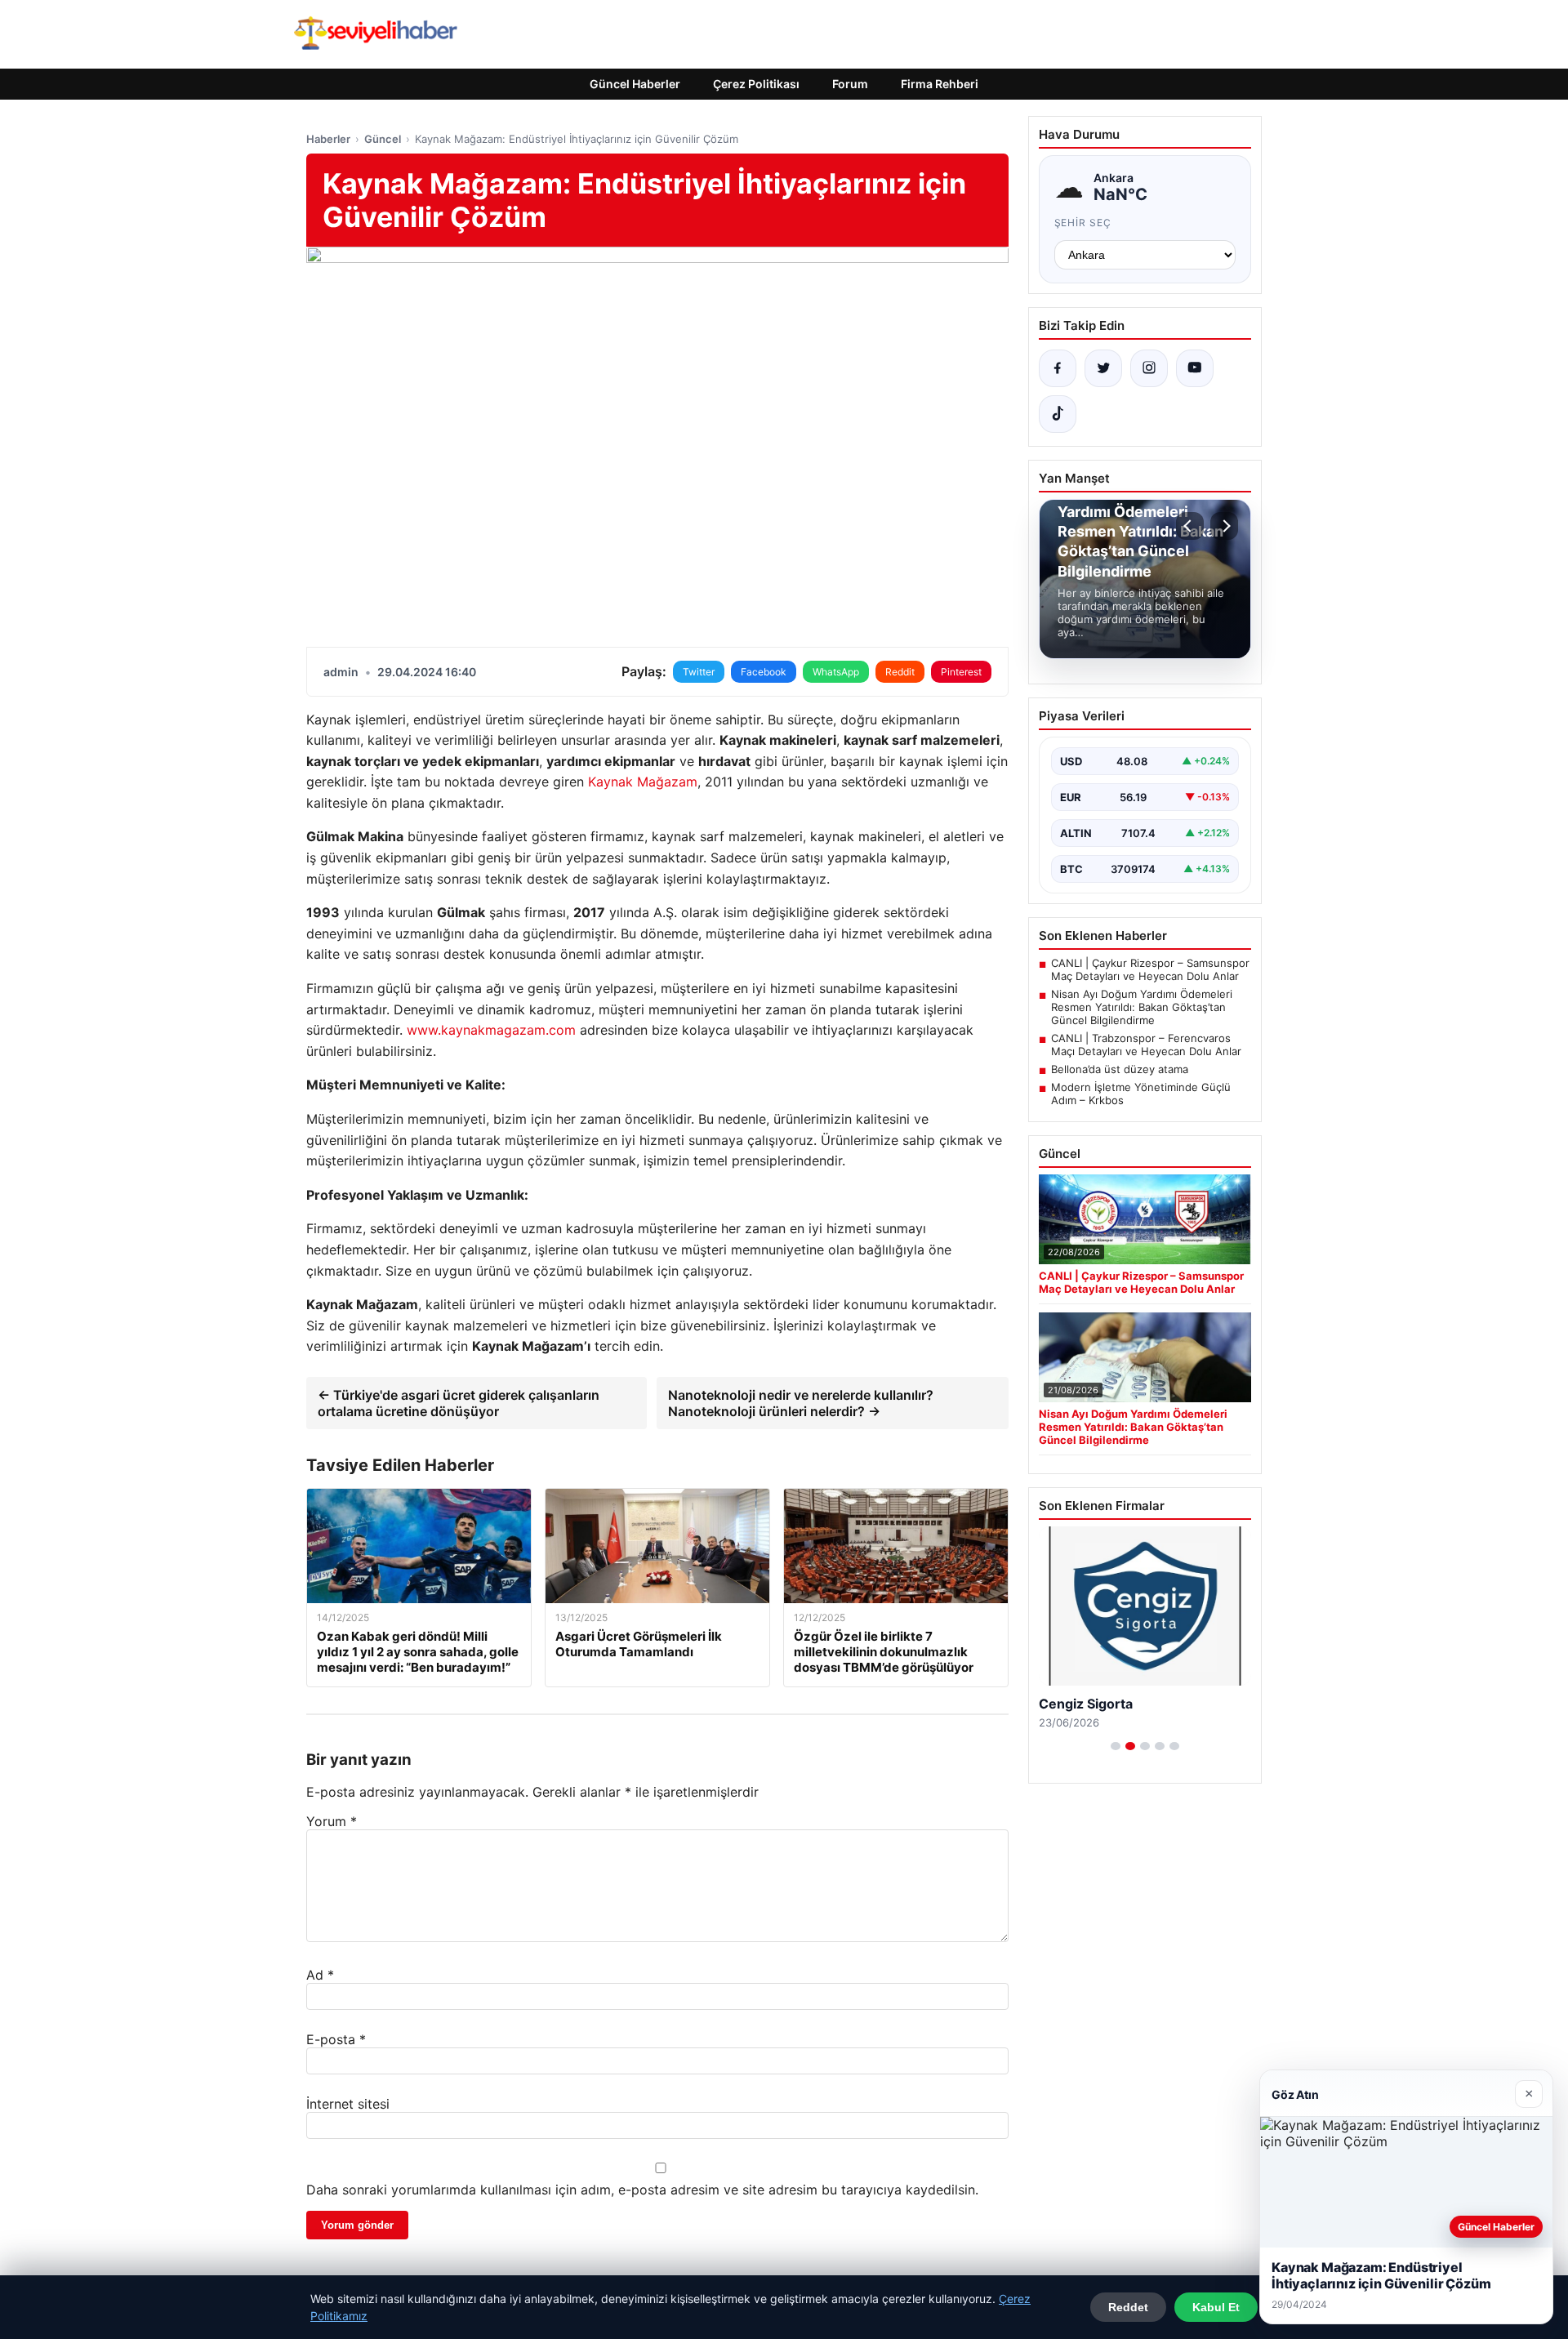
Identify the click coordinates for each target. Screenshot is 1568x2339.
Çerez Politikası (756, 84)
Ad (320, 1975)
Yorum (332, 1821)
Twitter (699, 672)
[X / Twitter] (1103, 368)
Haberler (328, 139)
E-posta (336, 2039)
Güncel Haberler (635, 84)
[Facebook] (1058, 368)
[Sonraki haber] (1224, 526)
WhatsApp (836, 672)
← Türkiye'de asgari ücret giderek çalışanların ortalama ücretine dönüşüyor (459, 1403)
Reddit (900, 672)
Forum (850, 84)
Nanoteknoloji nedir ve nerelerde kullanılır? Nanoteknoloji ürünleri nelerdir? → (801, 1403)
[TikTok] (1058, 414)
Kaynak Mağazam (643, 782)
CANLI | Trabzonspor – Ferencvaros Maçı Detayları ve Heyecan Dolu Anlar (1146, 1045)
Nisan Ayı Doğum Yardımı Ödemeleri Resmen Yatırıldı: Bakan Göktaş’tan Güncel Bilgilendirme (1142, 1007)
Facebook (764, 672)
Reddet (1128, 2307)
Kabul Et (1216, 2307)
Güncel (383, 139)
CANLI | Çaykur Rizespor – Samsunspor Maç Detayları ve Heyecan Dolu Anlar (1150, 969)
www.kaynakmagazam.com (491, 1030)
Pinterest (961, 672)
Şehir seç (1083, 223)
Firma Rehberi (940, 84)
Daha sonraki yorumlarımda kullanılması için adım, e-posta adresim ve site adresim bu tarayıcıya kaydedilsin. (642, 2190)
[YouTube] (1195, 368)
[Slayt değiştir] (1116, 1746)
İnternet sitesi (348, 2104)
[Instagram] (1149, 368)
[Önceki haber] (1190, 526)
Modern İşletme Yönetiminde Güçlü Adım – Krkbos (1141, 1094)
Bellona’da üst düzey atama (1120, 1069)
